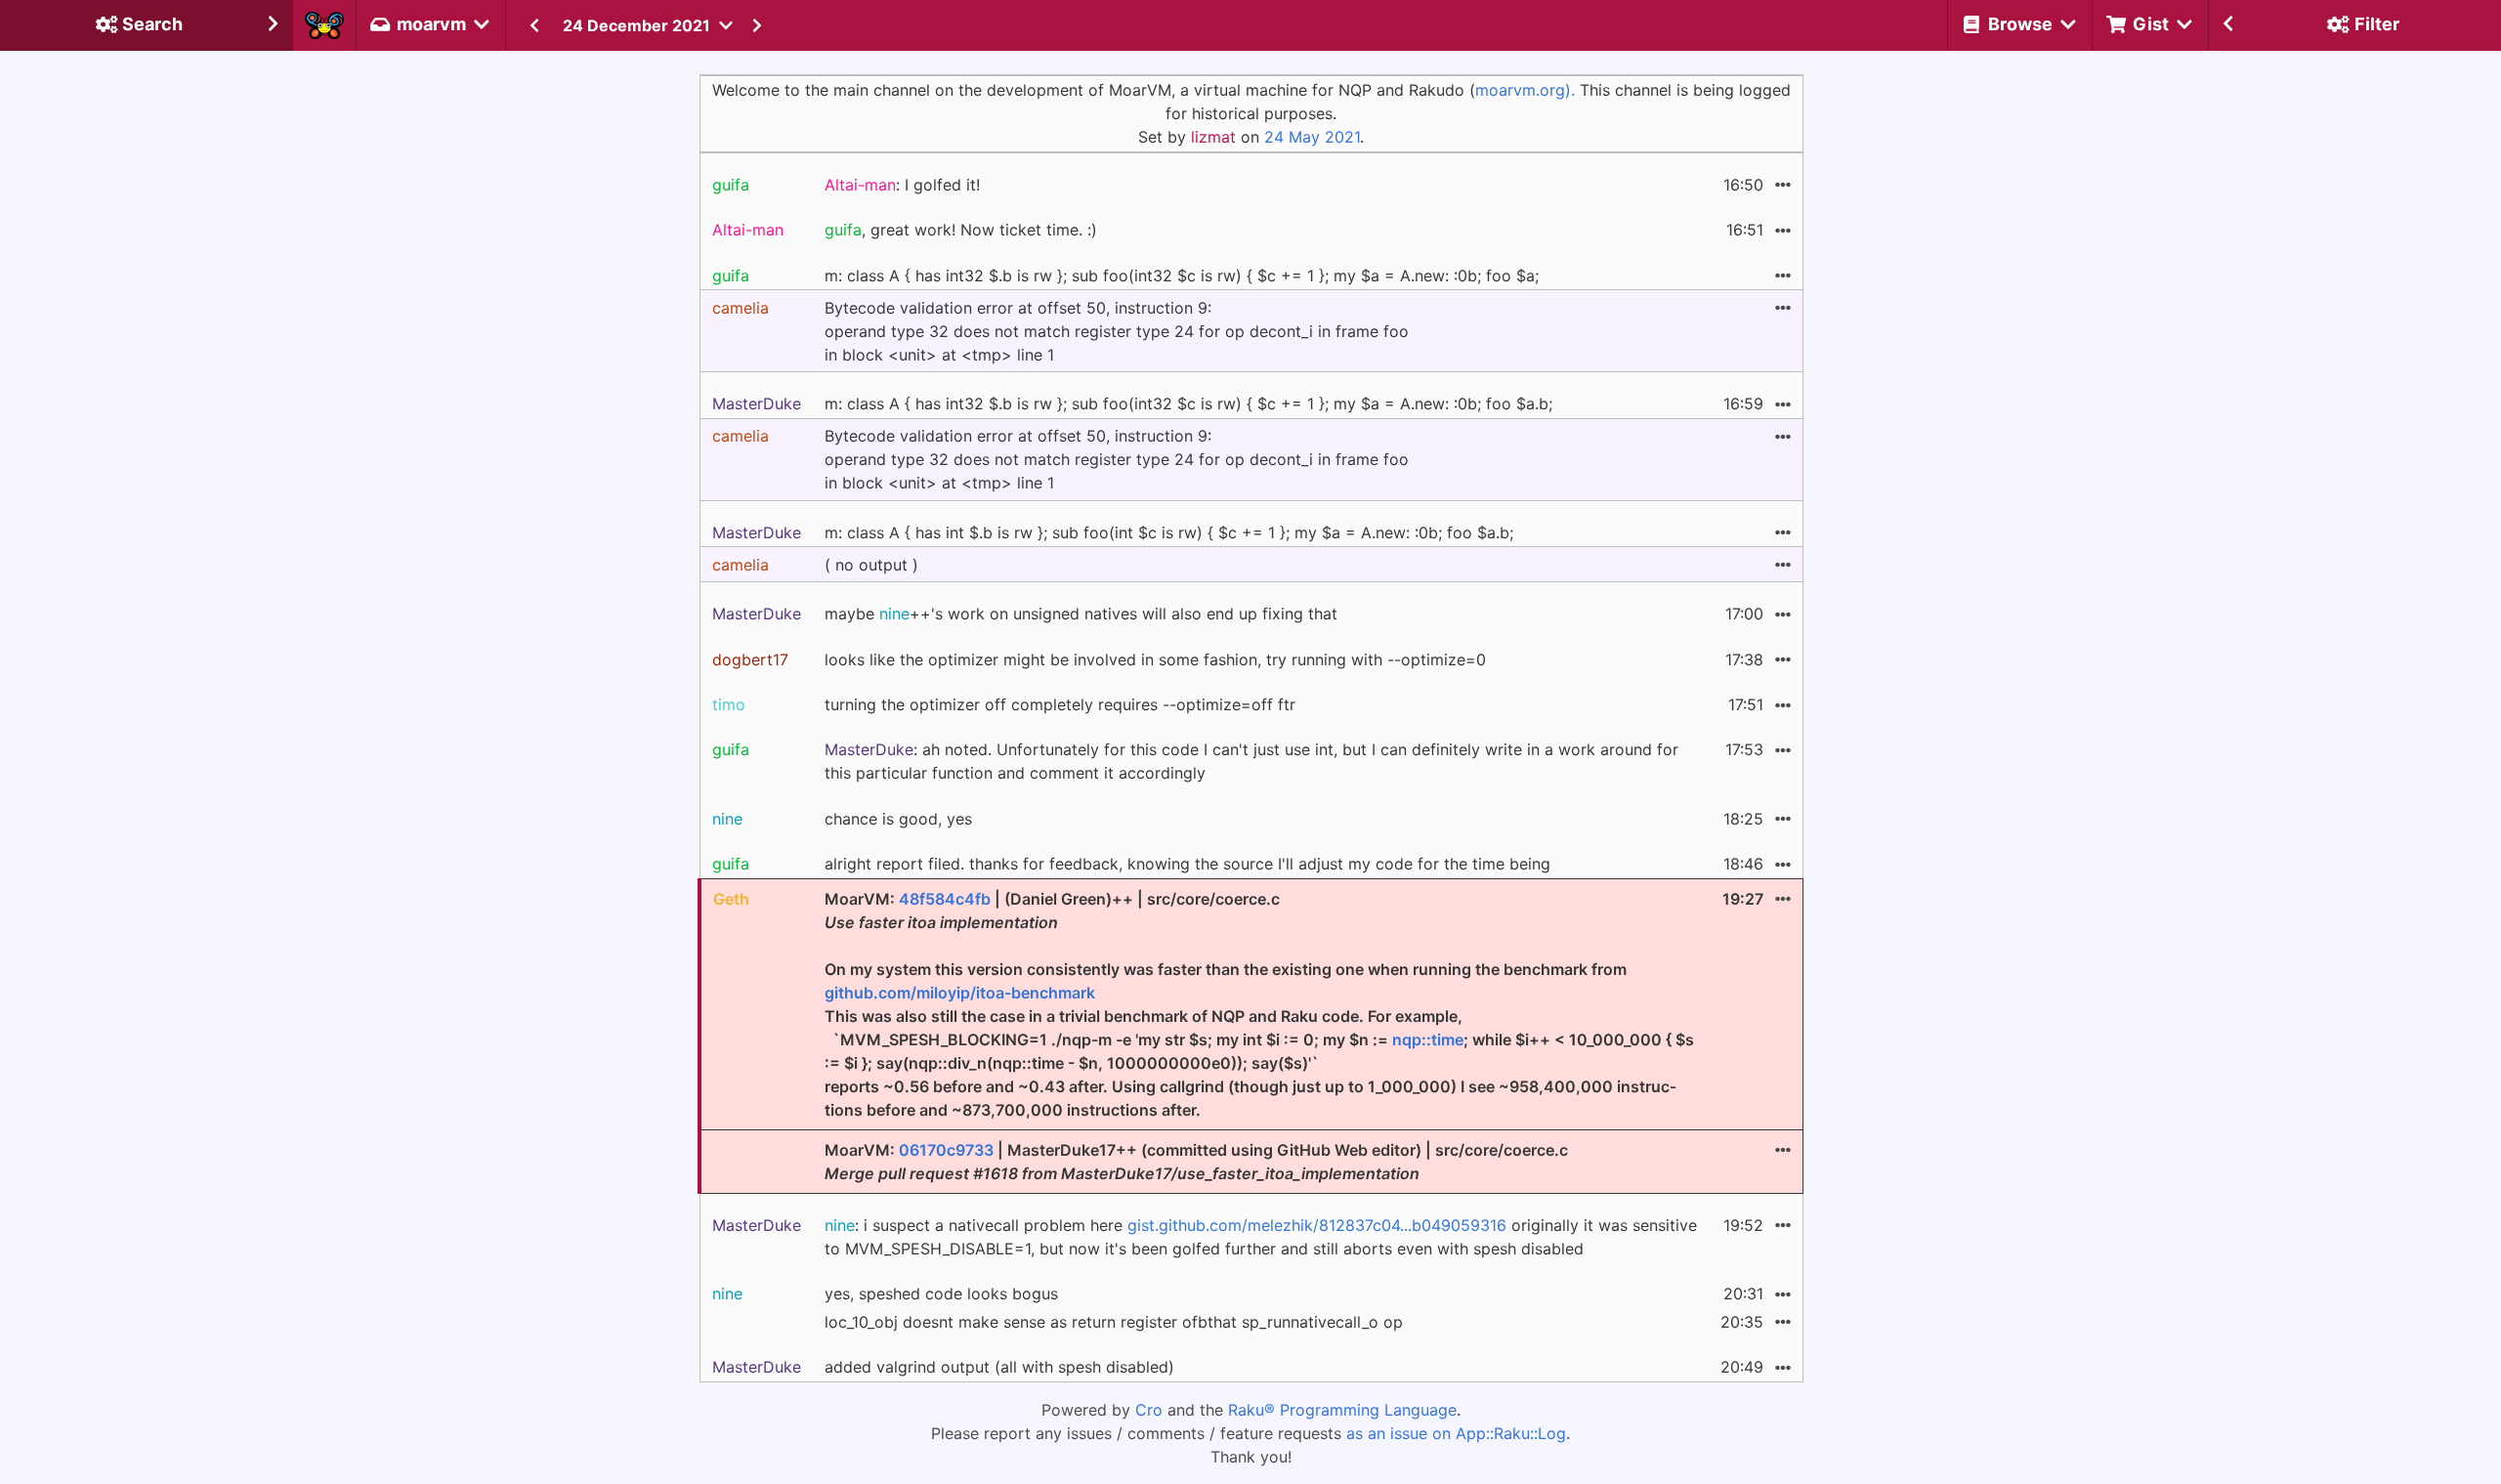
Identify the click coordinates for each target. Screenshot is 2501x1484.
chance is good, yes (898, 819)
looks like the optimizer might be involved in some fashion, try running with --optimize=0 (1155, 659)
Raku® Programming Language (1342, 1410)
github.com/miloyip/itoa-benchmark (960, 993)
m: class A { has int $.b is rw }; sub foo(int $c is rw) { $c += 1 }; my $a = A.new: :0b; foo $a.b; (1169, 532)
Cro (1149, 1410)
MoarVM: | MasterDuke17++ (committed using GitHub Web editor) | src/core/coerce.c (1196, 1162)
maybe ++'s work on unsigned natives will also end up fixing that (1081, 614)
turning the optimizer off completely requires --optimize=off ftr (1060, 704)
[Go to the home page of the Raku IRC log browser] (324, 25)
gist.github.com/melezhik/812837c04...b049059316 (1317, 1225)
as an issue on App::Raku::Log (1456, 1433)
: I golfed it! (902, 185)
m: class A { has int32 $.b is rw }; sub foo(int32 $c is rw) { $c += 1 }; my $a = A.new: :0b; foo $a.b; (1188, 403)
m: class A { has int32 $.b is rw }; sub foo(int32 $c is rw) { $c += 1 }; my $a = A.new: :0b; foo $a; (1182, 276)
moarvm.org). (1525, 90)
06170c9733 (946, 1150)
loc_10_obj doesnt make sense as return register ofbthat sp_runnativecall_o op (1114, 1322)
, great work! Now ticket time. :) (961, 230)
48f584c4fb (945, 899)
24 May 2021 (1312, 137)
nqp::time (1428, 1039)
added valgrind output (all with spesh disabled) (999, 1367)
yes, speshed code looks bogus (941, 1293)
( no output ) (871, 565)
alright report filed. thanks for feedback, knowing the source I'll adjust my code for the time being (1187, 864)
